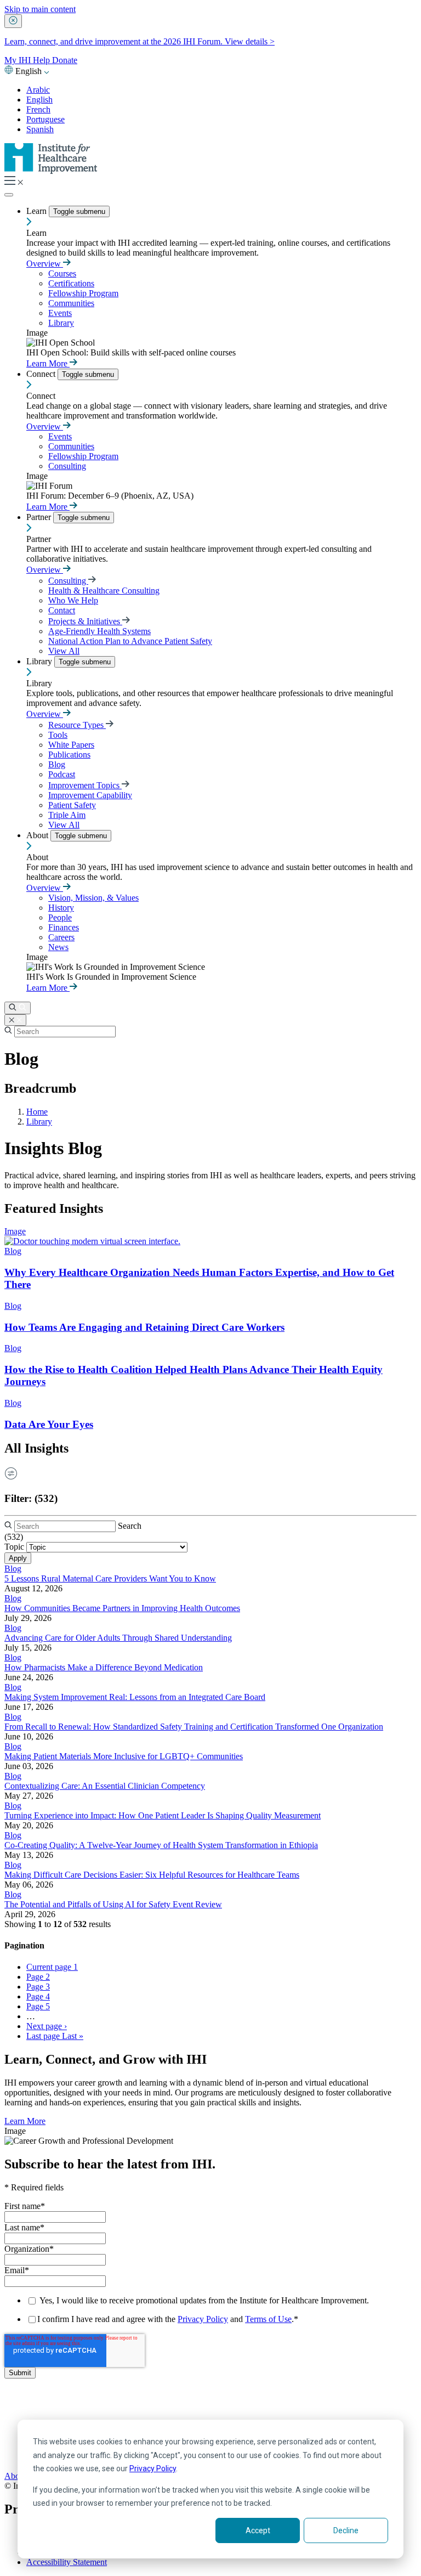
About (38, 835)
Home (37, 1112)
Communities (71, 303)
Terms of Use (268, 2319)
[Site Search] (18, 1008)
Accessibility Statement (67, 2562)
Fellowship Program (83, 293)
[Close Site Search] (15, 1020)
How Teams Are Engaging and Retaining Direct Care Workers (144, 1327)
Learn (38, 211)
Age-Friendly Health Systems (99, 631)
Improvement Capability (90, 795)
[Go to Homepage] (51, 171)
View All (64, 651)
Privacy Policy (153, 2468)
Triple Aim (67, 815)
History (61, 908)
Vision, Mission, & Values (93, 898)
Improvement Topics (85, 785)
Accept (258, 2530)
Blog (57, 764)
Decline (346, 2530)
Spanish (40, 129)
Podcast (62, 774)
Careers (61, 937)
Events (60, 313)
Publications (69, 755)
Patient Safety (72, 805)
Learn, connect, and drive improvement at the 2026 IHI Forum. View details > (140, 41)
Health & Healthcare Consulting (104, 591)
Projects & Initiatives (85, 621)
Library (61, 323)
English (39, 100)
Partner (40, 517)
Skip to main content (40, 9)
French (38, 109)
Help (42, 60)
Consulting (67, 466)
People (60, 917)
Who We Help (73, 600)
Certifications (71, 283)
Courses (62, 273)
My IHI (19, 60)
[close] (13, 21)
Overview (45, 264)
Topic (14, 1547)
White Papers (71, 745)
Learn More (48, 363)
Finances (64, 927)
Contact (62, 610)
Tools (58, 735)
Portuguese (45, 119)
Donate (65, 60)
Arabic (38, 90)
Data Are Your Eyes (49, 1424)
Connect (42, 374)
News (58, 947)
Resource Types (77, 725)
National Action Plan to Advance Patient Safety (130, 641)
